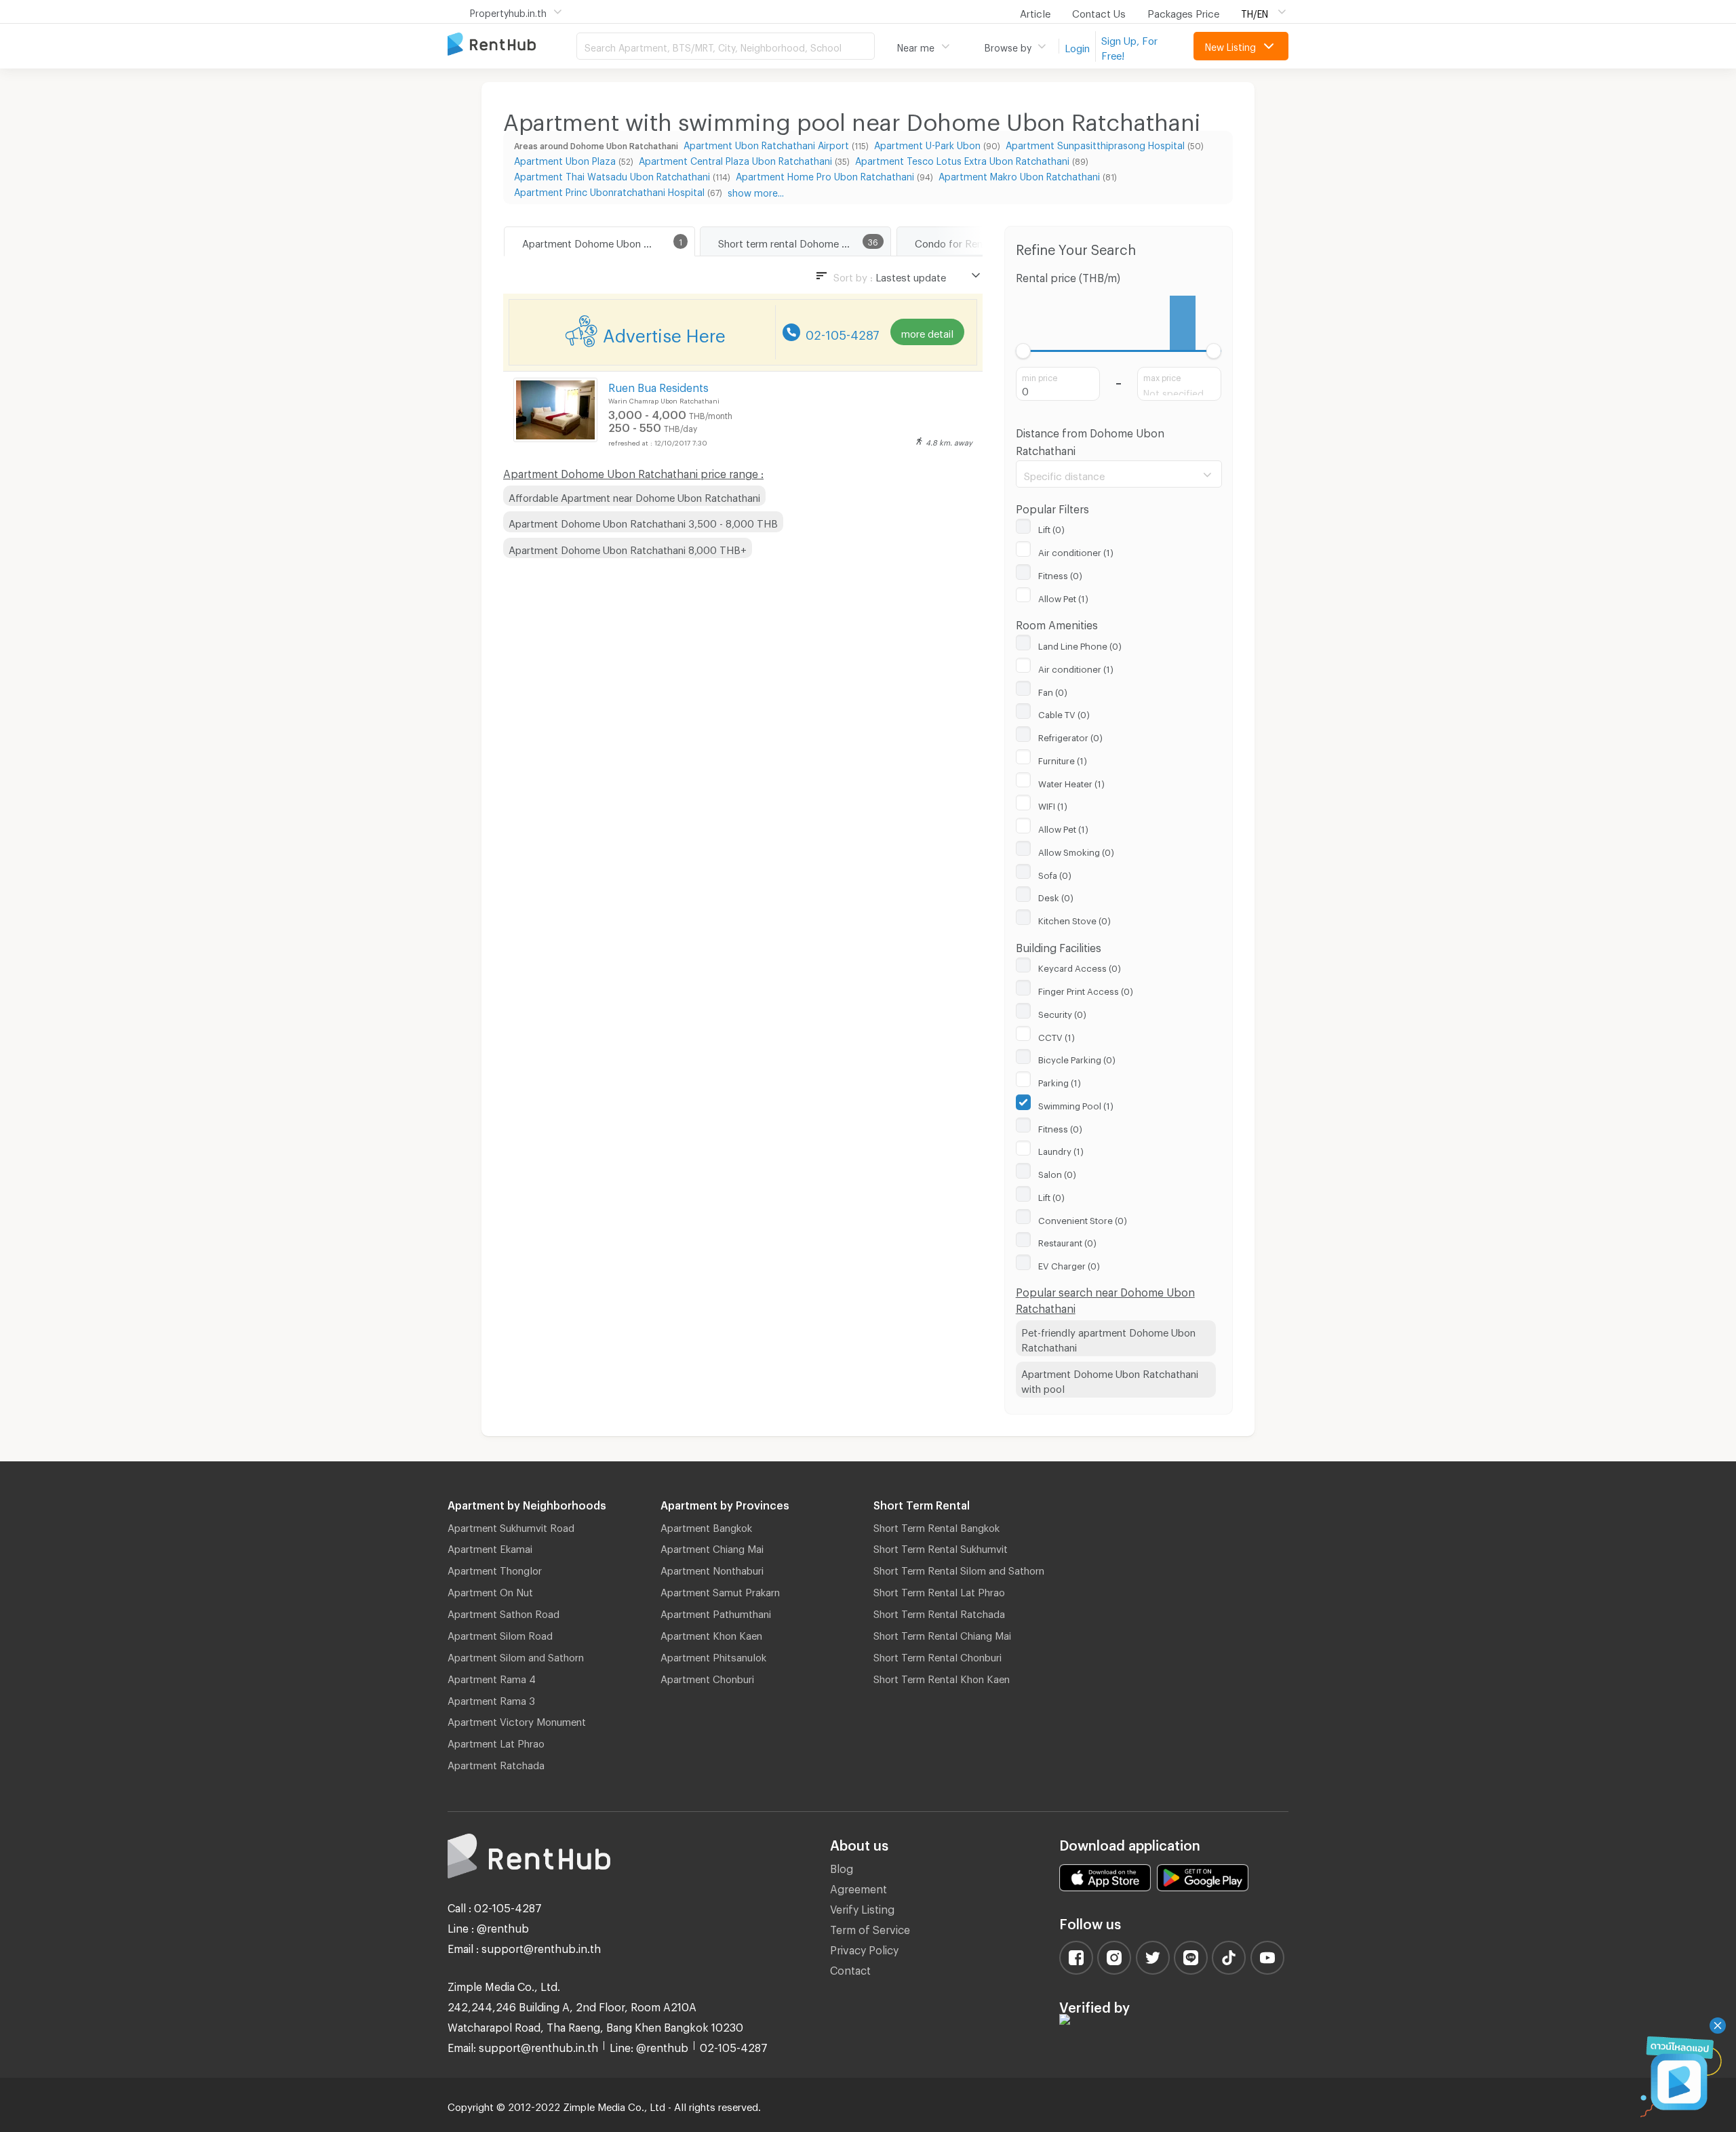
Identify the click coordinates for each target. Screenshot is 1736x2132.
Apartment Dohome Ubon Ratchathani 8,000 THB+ (628, 548)
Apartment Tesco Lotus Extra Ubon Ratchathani (962, 159)
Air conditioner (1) (1076, 551)
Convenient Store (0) (1083, 1219)
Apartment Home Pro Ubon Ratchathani (825, 175)
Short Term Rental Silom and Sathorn (959, 1568)
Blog (842, 1867)
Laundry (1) (1061, 1149)
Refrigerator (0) (1070, 736)
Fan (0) (1053, 690)
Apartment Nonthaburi (712, 1568)
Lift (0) (1051, 528)
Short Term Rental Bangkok (936, 1526)
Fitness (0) (1060, 574)
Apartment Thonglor (495, 1568)
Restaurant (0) (1067, 1241)
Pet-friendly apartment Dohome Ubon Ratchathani (1108, 1338)
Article (1035, 12)
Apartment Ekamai (490, 1547)
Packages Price (1183, 12)
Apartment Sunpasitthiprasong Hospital (1095, 143)
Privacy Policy (864, 1948)
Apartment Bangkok (706, 1526)
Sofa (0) (1055, 873)
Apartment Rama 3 (491, 1699)
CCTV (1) (1057, 1035)
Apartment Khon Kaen (711, 1634)
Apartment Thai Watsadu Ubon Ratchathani (612, 175)
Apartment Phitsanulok (713, 1655)
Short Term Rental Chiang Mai (942, 1634)
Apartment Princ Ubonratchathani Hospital (609, 190)
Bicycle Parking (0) (1077, 1058)
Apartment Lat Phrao (496, 1741)
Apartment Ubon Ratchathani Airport (766, 143)
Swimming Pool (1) (1076, 1104)
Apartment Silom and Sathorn (516, 1655)
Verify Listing (862, 1907)
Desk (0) (1056, 896)
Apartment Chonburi (707, 1677)
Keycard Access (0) (1080, 966)
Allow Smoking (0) (1076, 850)
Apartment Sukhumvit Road (511, 1526)
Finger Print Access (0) (1086, 989)
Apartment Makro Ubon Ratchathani (1019, 175)
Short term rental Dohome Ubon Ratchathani (804, 241)
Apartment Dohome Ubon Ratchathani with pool (1110, 1380)
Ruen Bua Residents (658, 386)
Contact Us (1099, 12)
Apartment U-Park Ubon (927, 143)
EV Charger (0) (1069, 1264)
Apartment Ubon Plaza (565, 159)
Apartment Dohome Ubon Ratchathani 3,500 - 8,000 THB (643, 521)
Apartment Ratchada (496, 1763)
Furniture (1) (1063, 759)
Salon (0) (1057, 1172)
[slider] (1024, 351)
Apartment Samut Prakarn (720, 1590)
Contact (850, 1968)
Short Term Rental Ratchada (939, 1612)
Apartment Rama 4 (492, 1677)
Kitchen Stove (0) (1074, 919)
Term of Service (870, 1928)
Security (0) (1062, 1012)
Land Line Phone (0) (1080, 644)
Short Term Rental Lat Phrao (939, 1590)
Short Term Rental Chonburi (938, 1655)
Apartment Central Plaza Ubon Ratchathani (735, 159)
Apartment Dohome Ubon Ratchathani (608, 241)
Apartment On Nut (490, 1590)
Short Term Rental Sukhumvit (941, 1547)
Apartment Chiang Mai (712, 1547)
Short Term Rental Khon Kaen (942, 1677)
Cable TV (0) (1064, 713)
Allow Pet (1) (1063, 597)
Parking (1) (1060, 1081)
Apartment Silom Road (500, 1634)
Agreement (859, 1887)
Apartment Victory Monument (517, 1720)
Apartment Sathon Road (504, 1612)
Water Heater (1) (1071, 782)
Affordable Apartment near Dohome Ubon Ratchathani (634, 496)
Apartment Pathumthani (716, 1612)
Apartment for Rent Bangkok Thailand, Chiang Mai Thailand (512, 45)
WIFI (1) (1053, 804)
